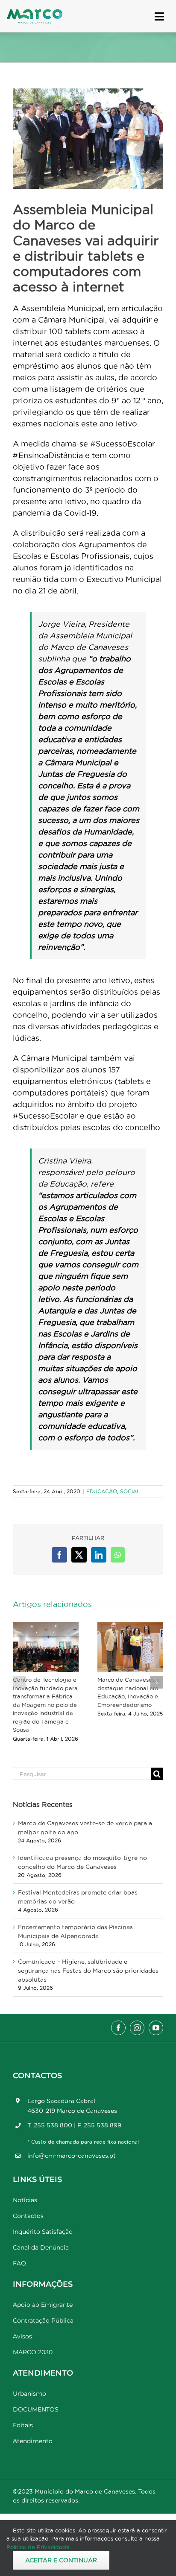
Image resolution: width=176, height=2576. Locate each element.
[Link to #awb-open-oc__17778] (159, 16)
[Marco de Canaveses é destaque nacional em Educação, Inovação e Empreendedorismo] (130, 1647)
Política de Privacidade (38, 2547)
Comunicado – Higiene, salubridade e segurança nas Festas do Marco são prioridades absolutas (88, 1971)
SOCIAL (130, 1491)
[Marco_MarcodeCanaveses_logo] (35, 13)
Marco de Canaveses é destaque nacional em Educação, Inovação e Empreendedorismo (129, 1692)
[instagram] (137, 2028)
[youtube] (156, 2028)
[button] (19, 1682)
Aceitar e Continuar (61, 2560)
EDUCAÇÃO (102, 1491)
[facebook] (118, 2028)
